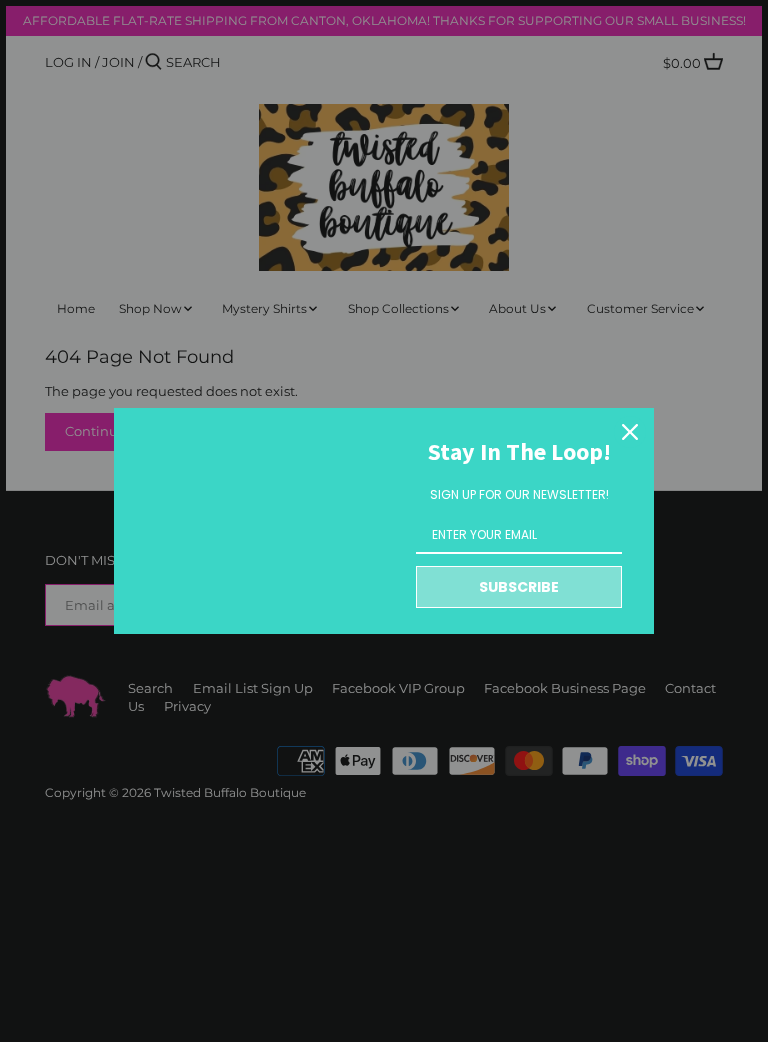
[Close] (630, 432)
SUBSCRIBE (519, 587)
